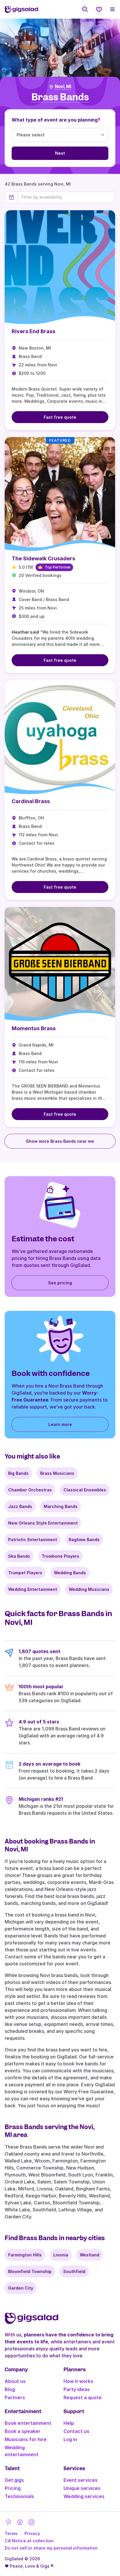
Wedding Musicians (89, 1589)
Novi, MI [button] (63, 87)
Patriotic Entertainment (33, 1540)
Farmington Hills (25, 2255)
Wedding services (84, 2496)
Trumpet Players (25, 1573)
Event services (81, 2480)
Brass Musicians (57, 1473)
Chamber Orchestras (30, 1490)
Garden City (21, 2288)
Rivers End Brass (33, 331)
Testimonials (19, 2496)
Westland (90, 2255)
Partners (15, 2397)
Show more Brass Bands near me (60, 1141)
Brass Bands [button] (60, 97)
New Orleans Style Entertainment (43, 1523)
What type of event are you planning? (56, 120)
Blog (10, 2389)
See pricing (60, 1283)
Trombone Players (60, 1556)
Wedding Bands (70, 1573)
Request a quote (83, 2397)
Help (69, 2423)
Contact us (76, 2431)
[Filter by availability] (67, 197)
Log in (70, 2439)
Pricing (13, 2488)
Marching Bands (61, 1506)
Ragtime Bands (84, 1540)
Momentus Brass (34, 1028)
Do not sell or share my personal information (51, 2548)
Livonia (61, 2255)
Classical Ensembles (85, 1490)
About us (15, 2381)
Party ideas (77, 2389)
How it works (78, 2381)
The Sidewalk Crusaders (43, 558)
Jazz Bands (20, 1506)
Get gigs (14, 2480)
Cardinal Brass (31, 801)
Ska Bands (19, 1556)
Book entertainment (28, 2423)
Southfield (74, 2271)
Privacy (32, 2533)
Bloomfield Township (30, 2271)
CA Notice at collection (29, 2541)
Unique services (82, 2488)
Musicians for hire (26, 2439)
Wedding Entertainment (33, 1589)
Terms (11, 2533)
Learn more (60, 1424)
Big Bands (18, 1473)
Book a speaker (23, 2431)
